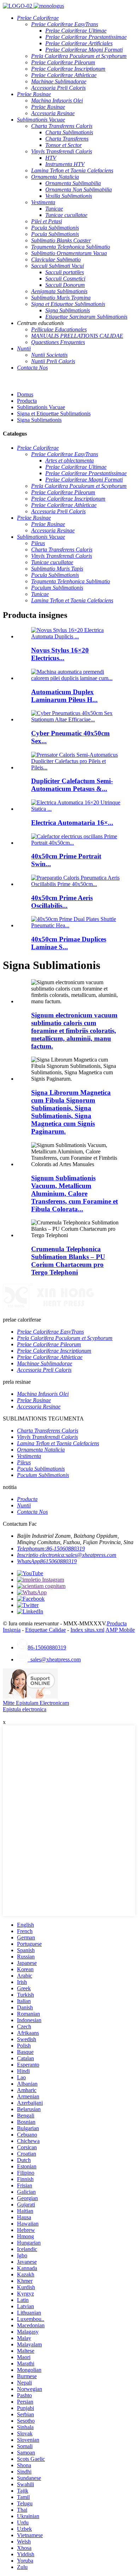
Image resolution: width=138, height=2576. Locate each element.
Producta (27, 401)
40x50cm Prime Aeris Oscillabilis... (62, 902)
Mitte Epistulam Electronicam (36, 1703)
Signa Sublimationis (39, 420)
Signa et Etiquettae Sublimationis (54, 413)
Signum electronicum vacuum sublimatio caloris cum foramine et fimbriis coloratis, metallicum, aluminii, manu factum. (74, 1031)
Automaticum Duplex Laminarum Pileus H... (64, 696)
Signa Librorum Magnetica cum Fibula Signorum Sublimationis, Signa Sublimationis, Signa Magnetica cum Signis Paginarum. (71, 1112)
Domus (25, 394)
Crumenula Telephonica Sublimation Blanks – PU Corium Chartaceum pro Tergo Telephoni (68, 1261)
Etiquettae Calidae (45, 1630)
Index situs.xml (87, 1630)
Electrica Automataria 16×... (72, 823)
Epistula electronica (25, 1709)
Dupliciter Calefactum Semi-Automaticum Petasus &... (72, 785)
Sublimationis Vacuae (41, 407)
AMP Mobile (120, 1630)
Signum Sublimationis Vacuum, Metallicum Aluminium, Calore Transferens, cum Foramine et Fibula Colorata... (74, 1194)
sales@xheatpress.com (54, 1659)
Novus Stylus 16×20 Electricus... (60, 654)
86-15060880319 (47, 1647)
